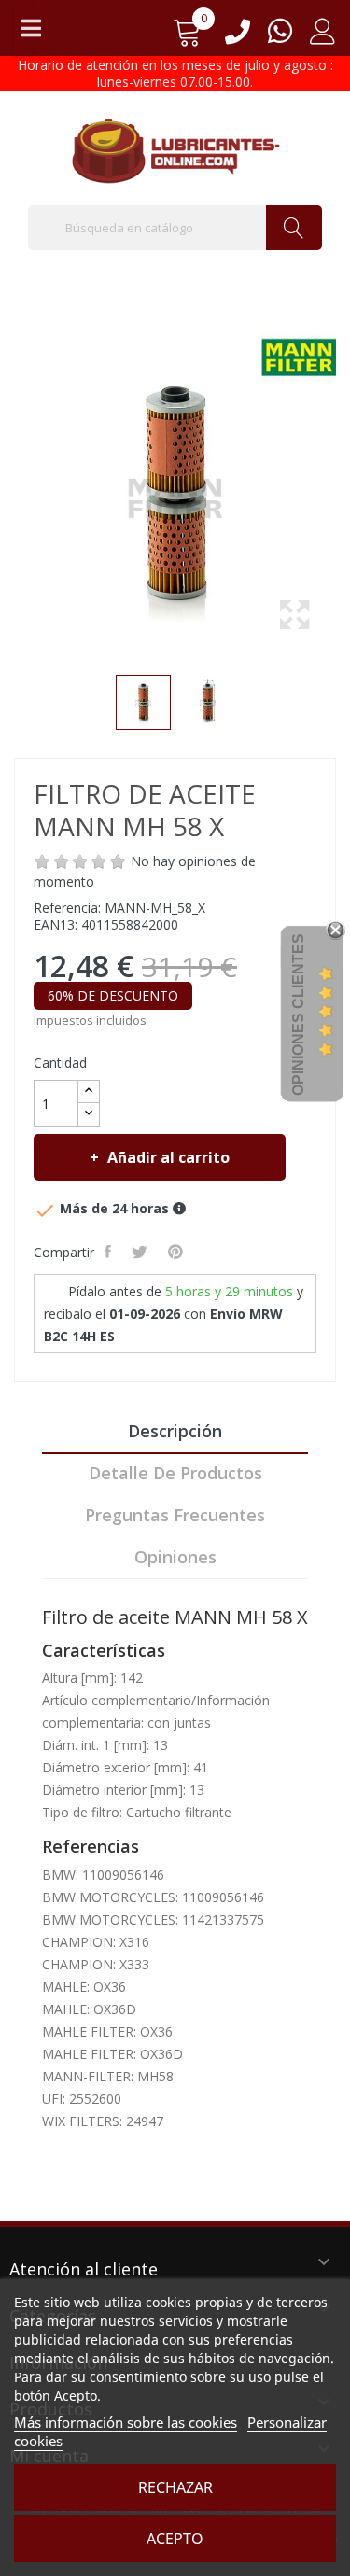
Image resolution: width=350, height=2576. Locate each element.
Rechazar (175, 2487)
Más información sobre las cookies (126, 2422)
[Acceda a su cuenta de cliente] (323, 38)
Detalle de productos (175, 1473)
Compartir (110, 1252)
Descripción (175, 1431)
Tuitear (141, 1252)
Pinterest (177, 1252)
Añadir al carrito (168, 1157)
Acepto (175, 2539)
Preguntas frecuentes (175, 1515)
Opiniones (175, 1557)
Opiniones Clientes (298, 1015)
